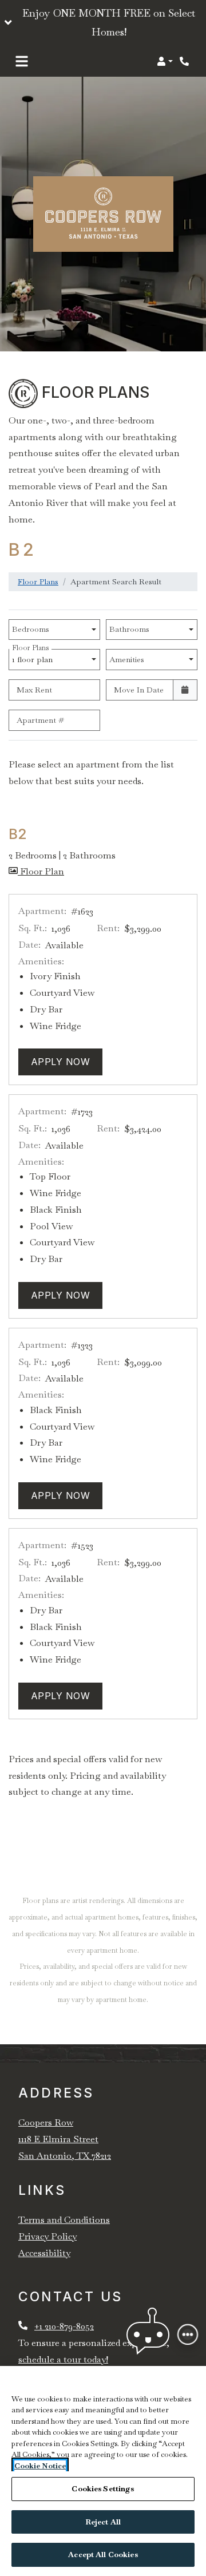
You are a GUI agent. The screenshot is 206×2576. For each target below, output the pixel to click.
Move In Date (139, 690)
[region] (103, 2471)
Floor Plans (38, 581)
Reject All (103, 2522)
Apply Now (67, 1061)
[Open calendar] (185, 690)
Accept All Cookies (103, 2555)
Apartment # (40, 720)
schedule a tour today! (63, 2359)
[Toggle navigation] (22, 61)
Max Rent (34, 690)
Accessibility (44, 2253)
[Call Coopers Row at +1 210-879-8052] (185, 61)
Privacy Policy (47, 2236)
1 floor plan (35, 657)
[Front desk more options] (188, 2334)
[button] (103, 23)
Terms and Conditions (64, 2220)
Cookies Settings (103, 2489)
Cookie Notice (40, 2466)
